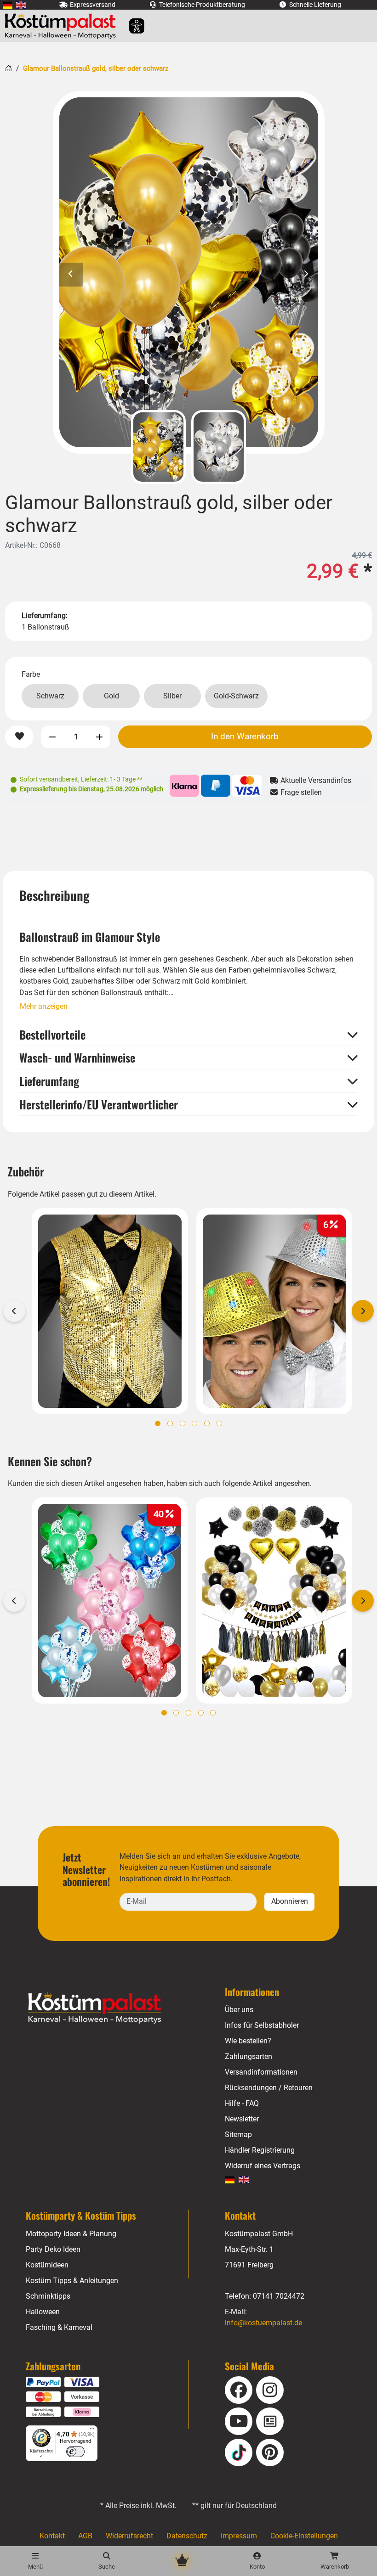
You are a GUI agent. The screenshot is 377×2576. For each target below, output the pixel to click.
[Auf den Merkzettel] (19, 737)
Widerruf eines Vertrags (263, 2166)
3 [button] (183, 1423)
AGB (85, 2536)
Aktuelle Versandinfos (315, 780)
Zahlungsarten (248, 2056)
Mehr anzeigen (44, 1006)
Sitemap (238, 2134)
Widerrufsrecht (129, 2536)
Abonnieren (290, 1901)
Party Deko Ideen (53, 2249)
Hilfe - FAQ (242, 2103)
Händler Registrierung (260, 2150)
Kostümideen (47, 2265)
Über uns (239, 2010)
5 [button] (207, 1423)
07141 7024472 (279, 2296)
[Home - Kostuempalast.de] (106, 2008)
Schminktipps (48, 2296)
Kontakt (52, 2536)
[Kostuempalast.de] (63, 26)
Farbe (31, 674)
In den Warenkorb (245, 736)
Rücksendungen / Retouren (269, 2088)
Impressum (239, 2536)
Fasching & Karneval (59, 2327)
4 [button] (194, 1423)
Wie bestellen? (248, 2041)
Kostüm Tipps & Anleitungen (72, 2281)
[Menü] (92, 2431)
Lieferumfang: (45, 616)
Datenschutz (187, 2536)
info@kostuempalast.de (263, 2323)
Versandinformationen (261, 2072)
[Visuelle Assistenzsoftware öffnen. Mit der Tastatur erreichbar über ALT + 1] (131, 26)
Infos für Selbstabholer (262, 2025)
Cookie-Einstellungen (304, 2536)
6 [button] (219, 1423)
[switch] (75, 2452)
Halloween (43, 2312)
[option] (189, 272)
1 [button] (158, 1423)
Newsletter (242, 2119)
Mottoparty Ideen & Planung (71, 2234)
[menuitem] (8, 5)
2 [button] (170, 1423)
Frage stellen (300, 792)
